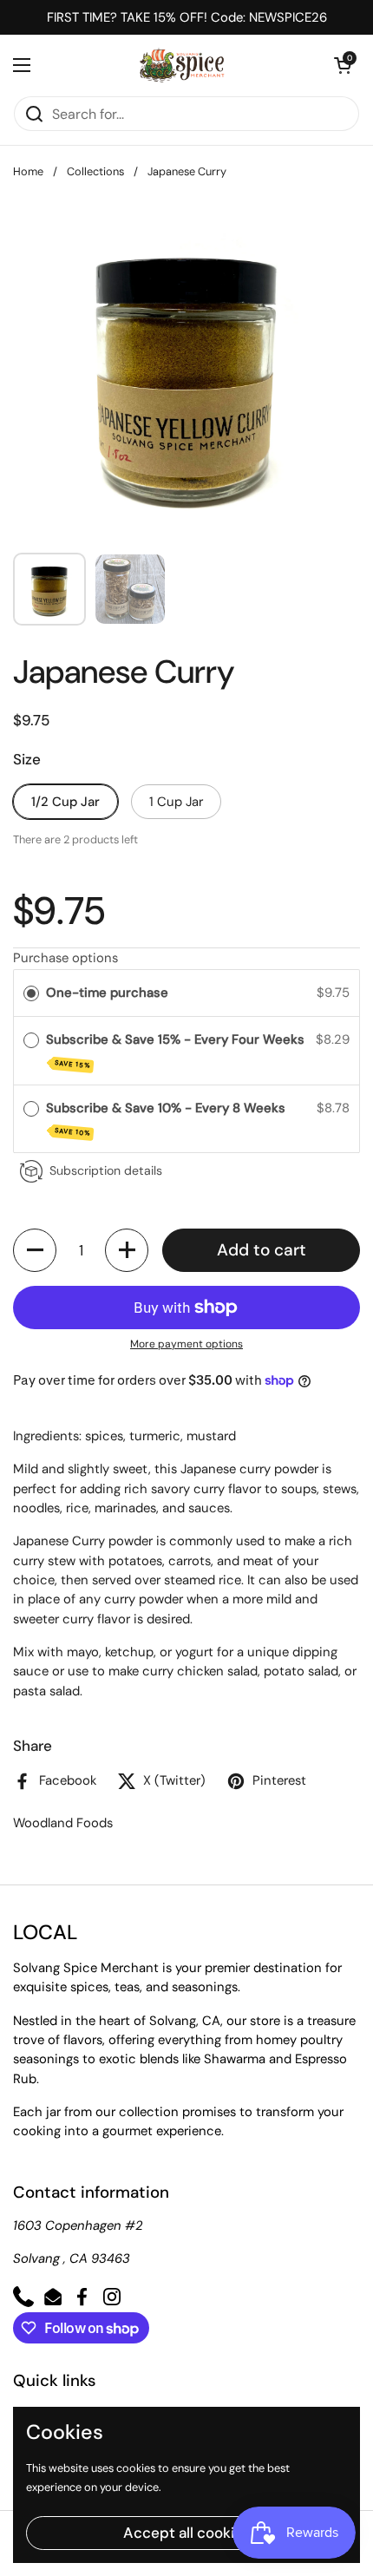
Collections (95, 171)
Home (28, 171)
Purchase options (65, 958)
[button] (343, 65)
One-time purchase (107, 993)
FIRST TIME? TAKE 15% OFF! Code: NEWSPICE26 (187, 17)
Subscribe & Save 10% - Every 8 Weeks (167, 1119)
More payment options (186, 1344)
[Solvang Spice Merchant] (183, 65)
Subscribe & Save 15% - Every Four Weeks (177, 1050)
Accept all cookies (187, 2533)
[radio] (31, 993)
